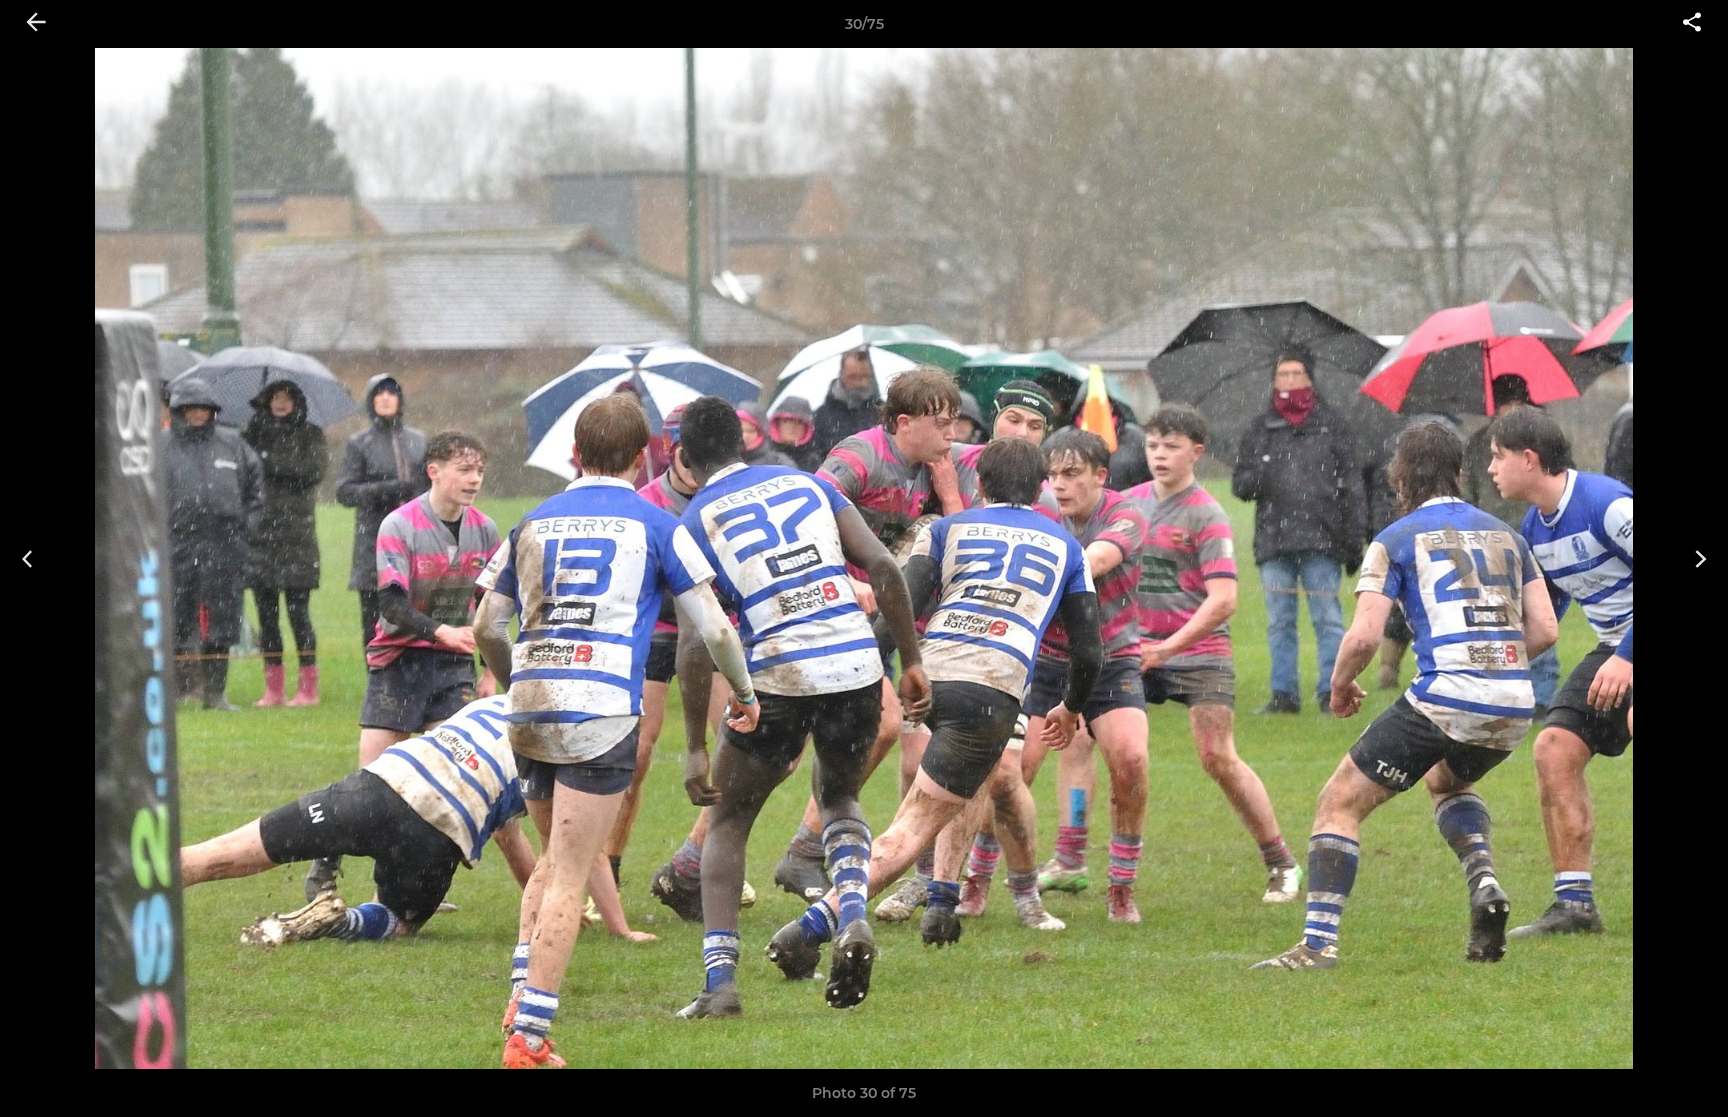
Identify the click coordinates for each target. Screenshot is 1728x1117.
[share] (1692, 24)
